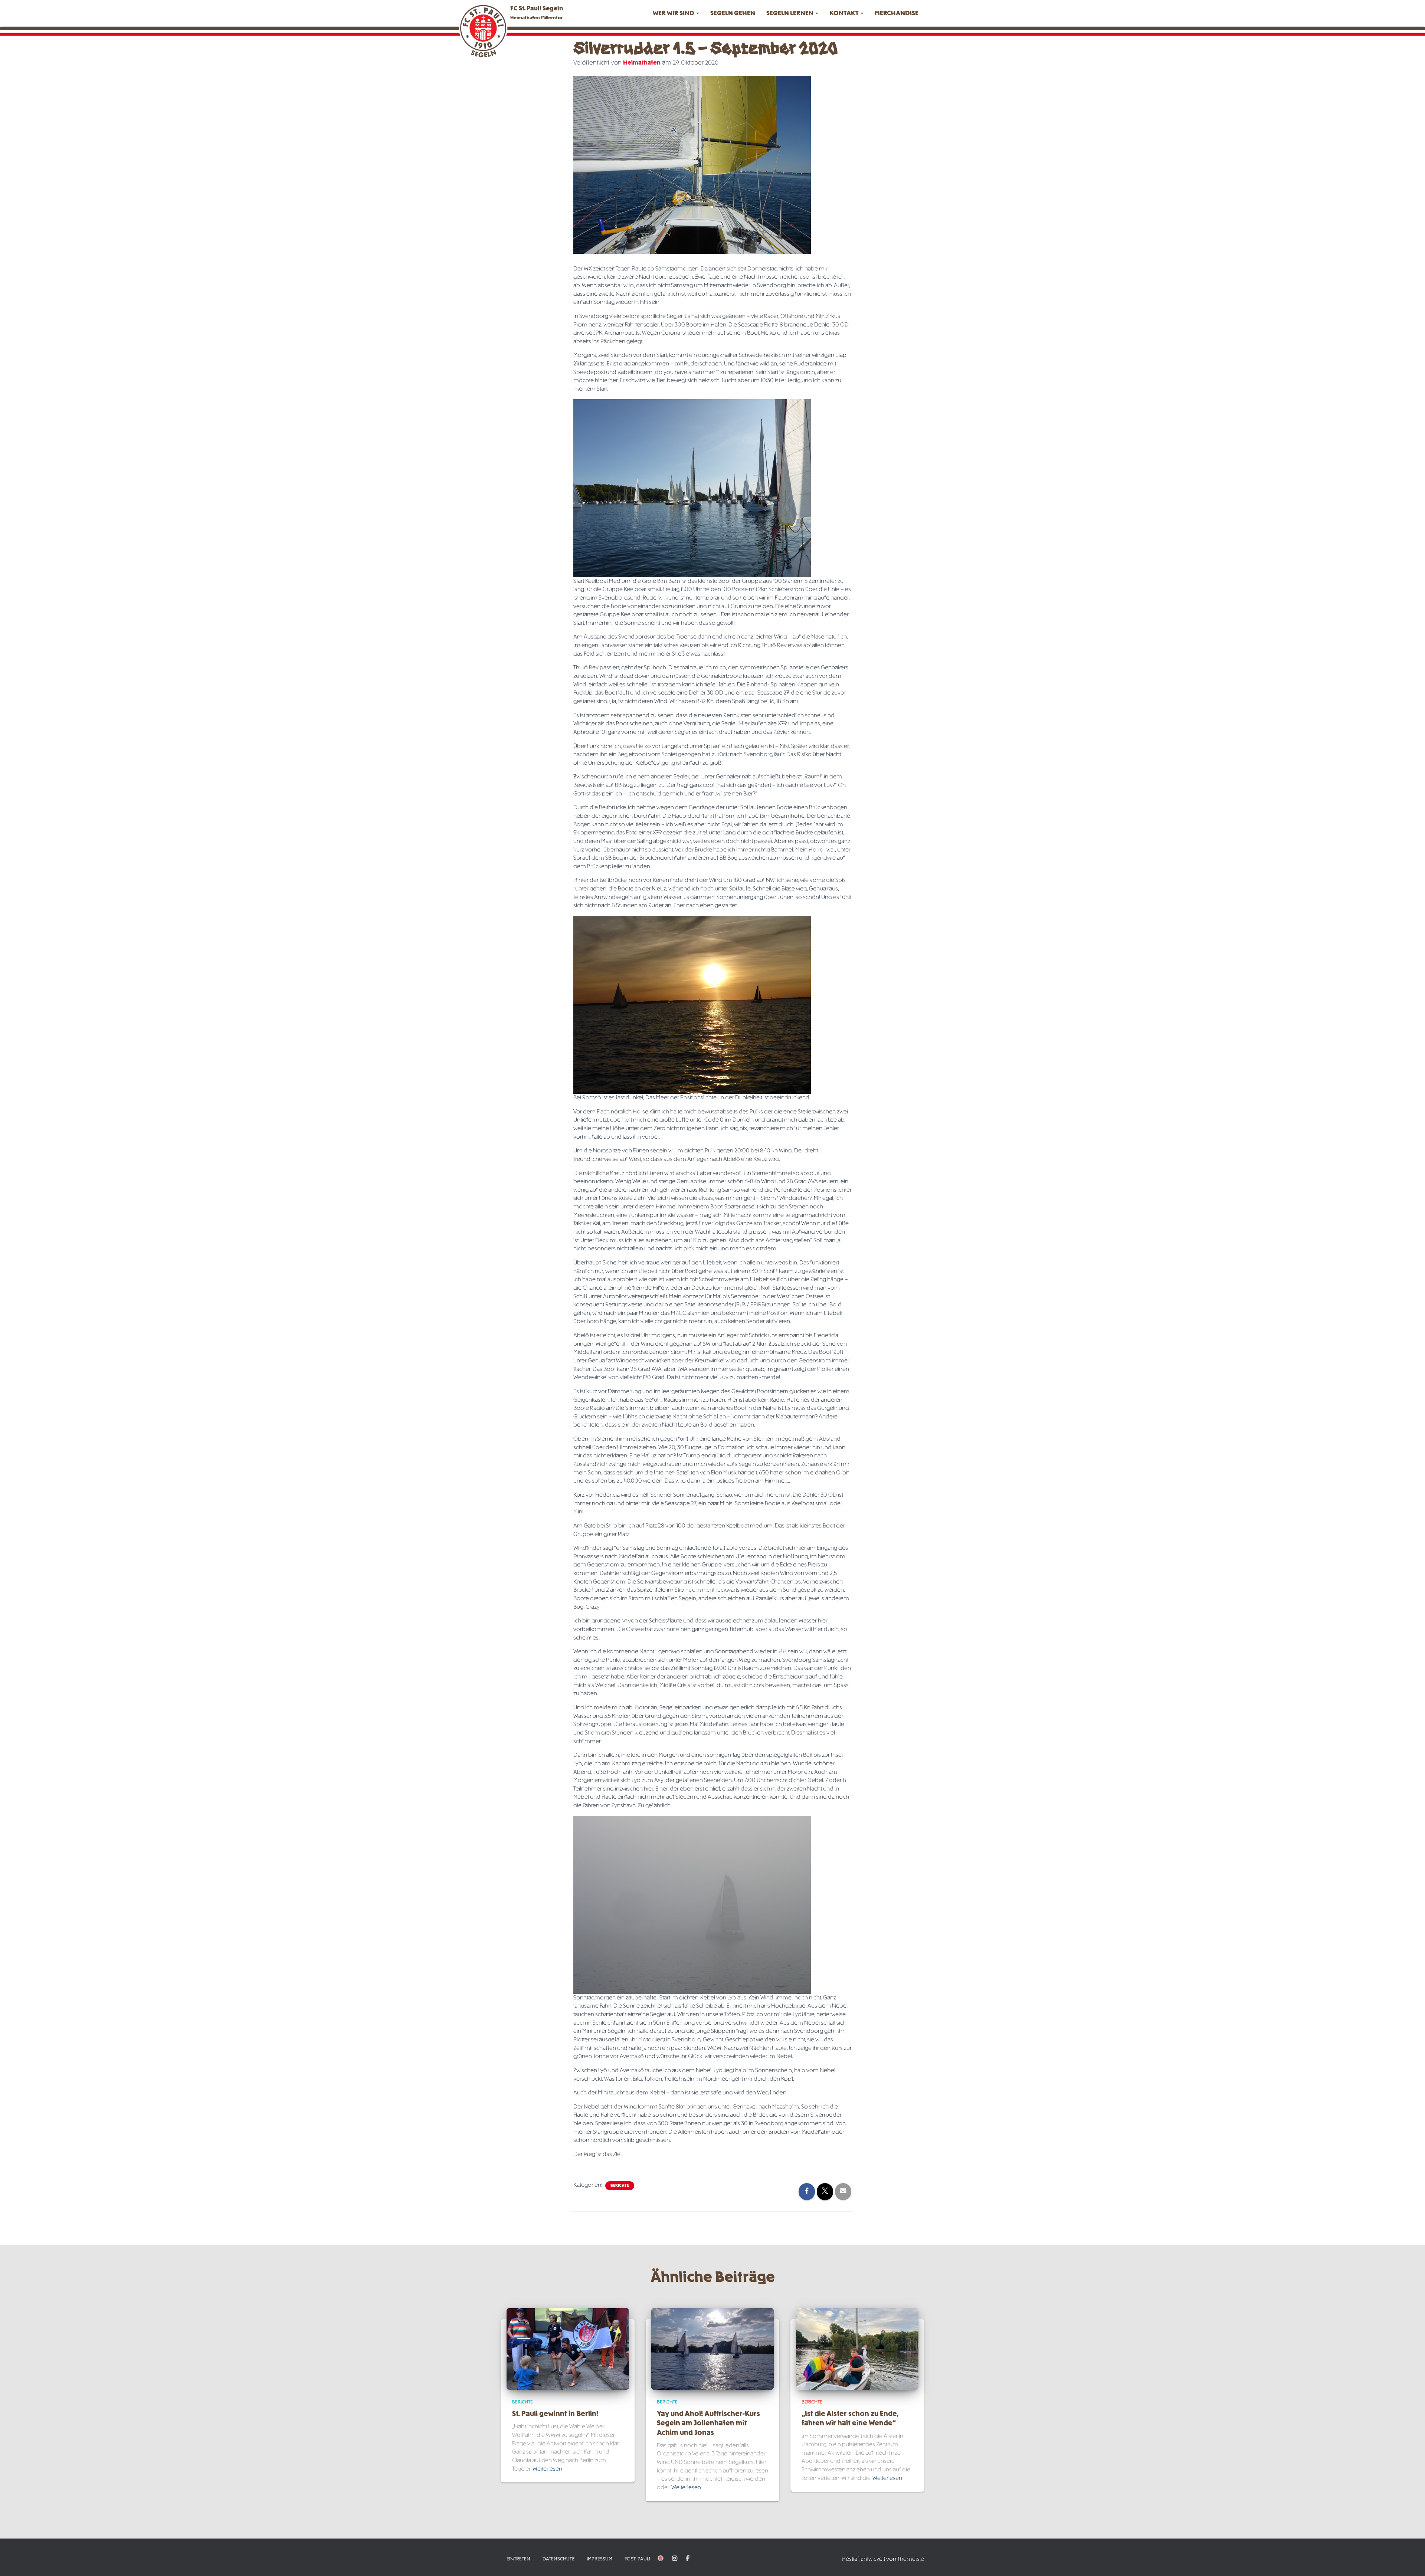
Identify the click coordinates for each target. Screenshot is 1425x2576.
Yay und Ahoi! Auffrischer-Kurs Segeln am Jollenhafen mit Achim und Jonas (708, 2424)
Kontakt (845, 14)
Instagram (675, 2559)
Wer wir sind (674, 14)
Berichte (620, 2186)
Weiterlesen (547, 2469)
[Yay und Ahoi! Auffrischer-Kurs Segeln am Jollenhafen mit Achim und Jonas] (712, 2349)
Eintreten (518, 2559)
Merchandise (897, 14)
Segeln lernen (790, 14)
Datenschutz (558, 2559)
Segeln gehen (733, 14)
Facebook (688, 2559)
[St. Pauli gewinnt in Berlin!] (568, 2349)
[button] (697, 14)
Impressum (600, 2559)
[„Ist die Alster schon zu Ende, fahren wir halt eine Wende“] (857, 2349)
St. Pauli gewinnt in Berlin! (555, 2414)
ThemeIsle (911, 2559)
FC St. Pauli (637, 2559)
